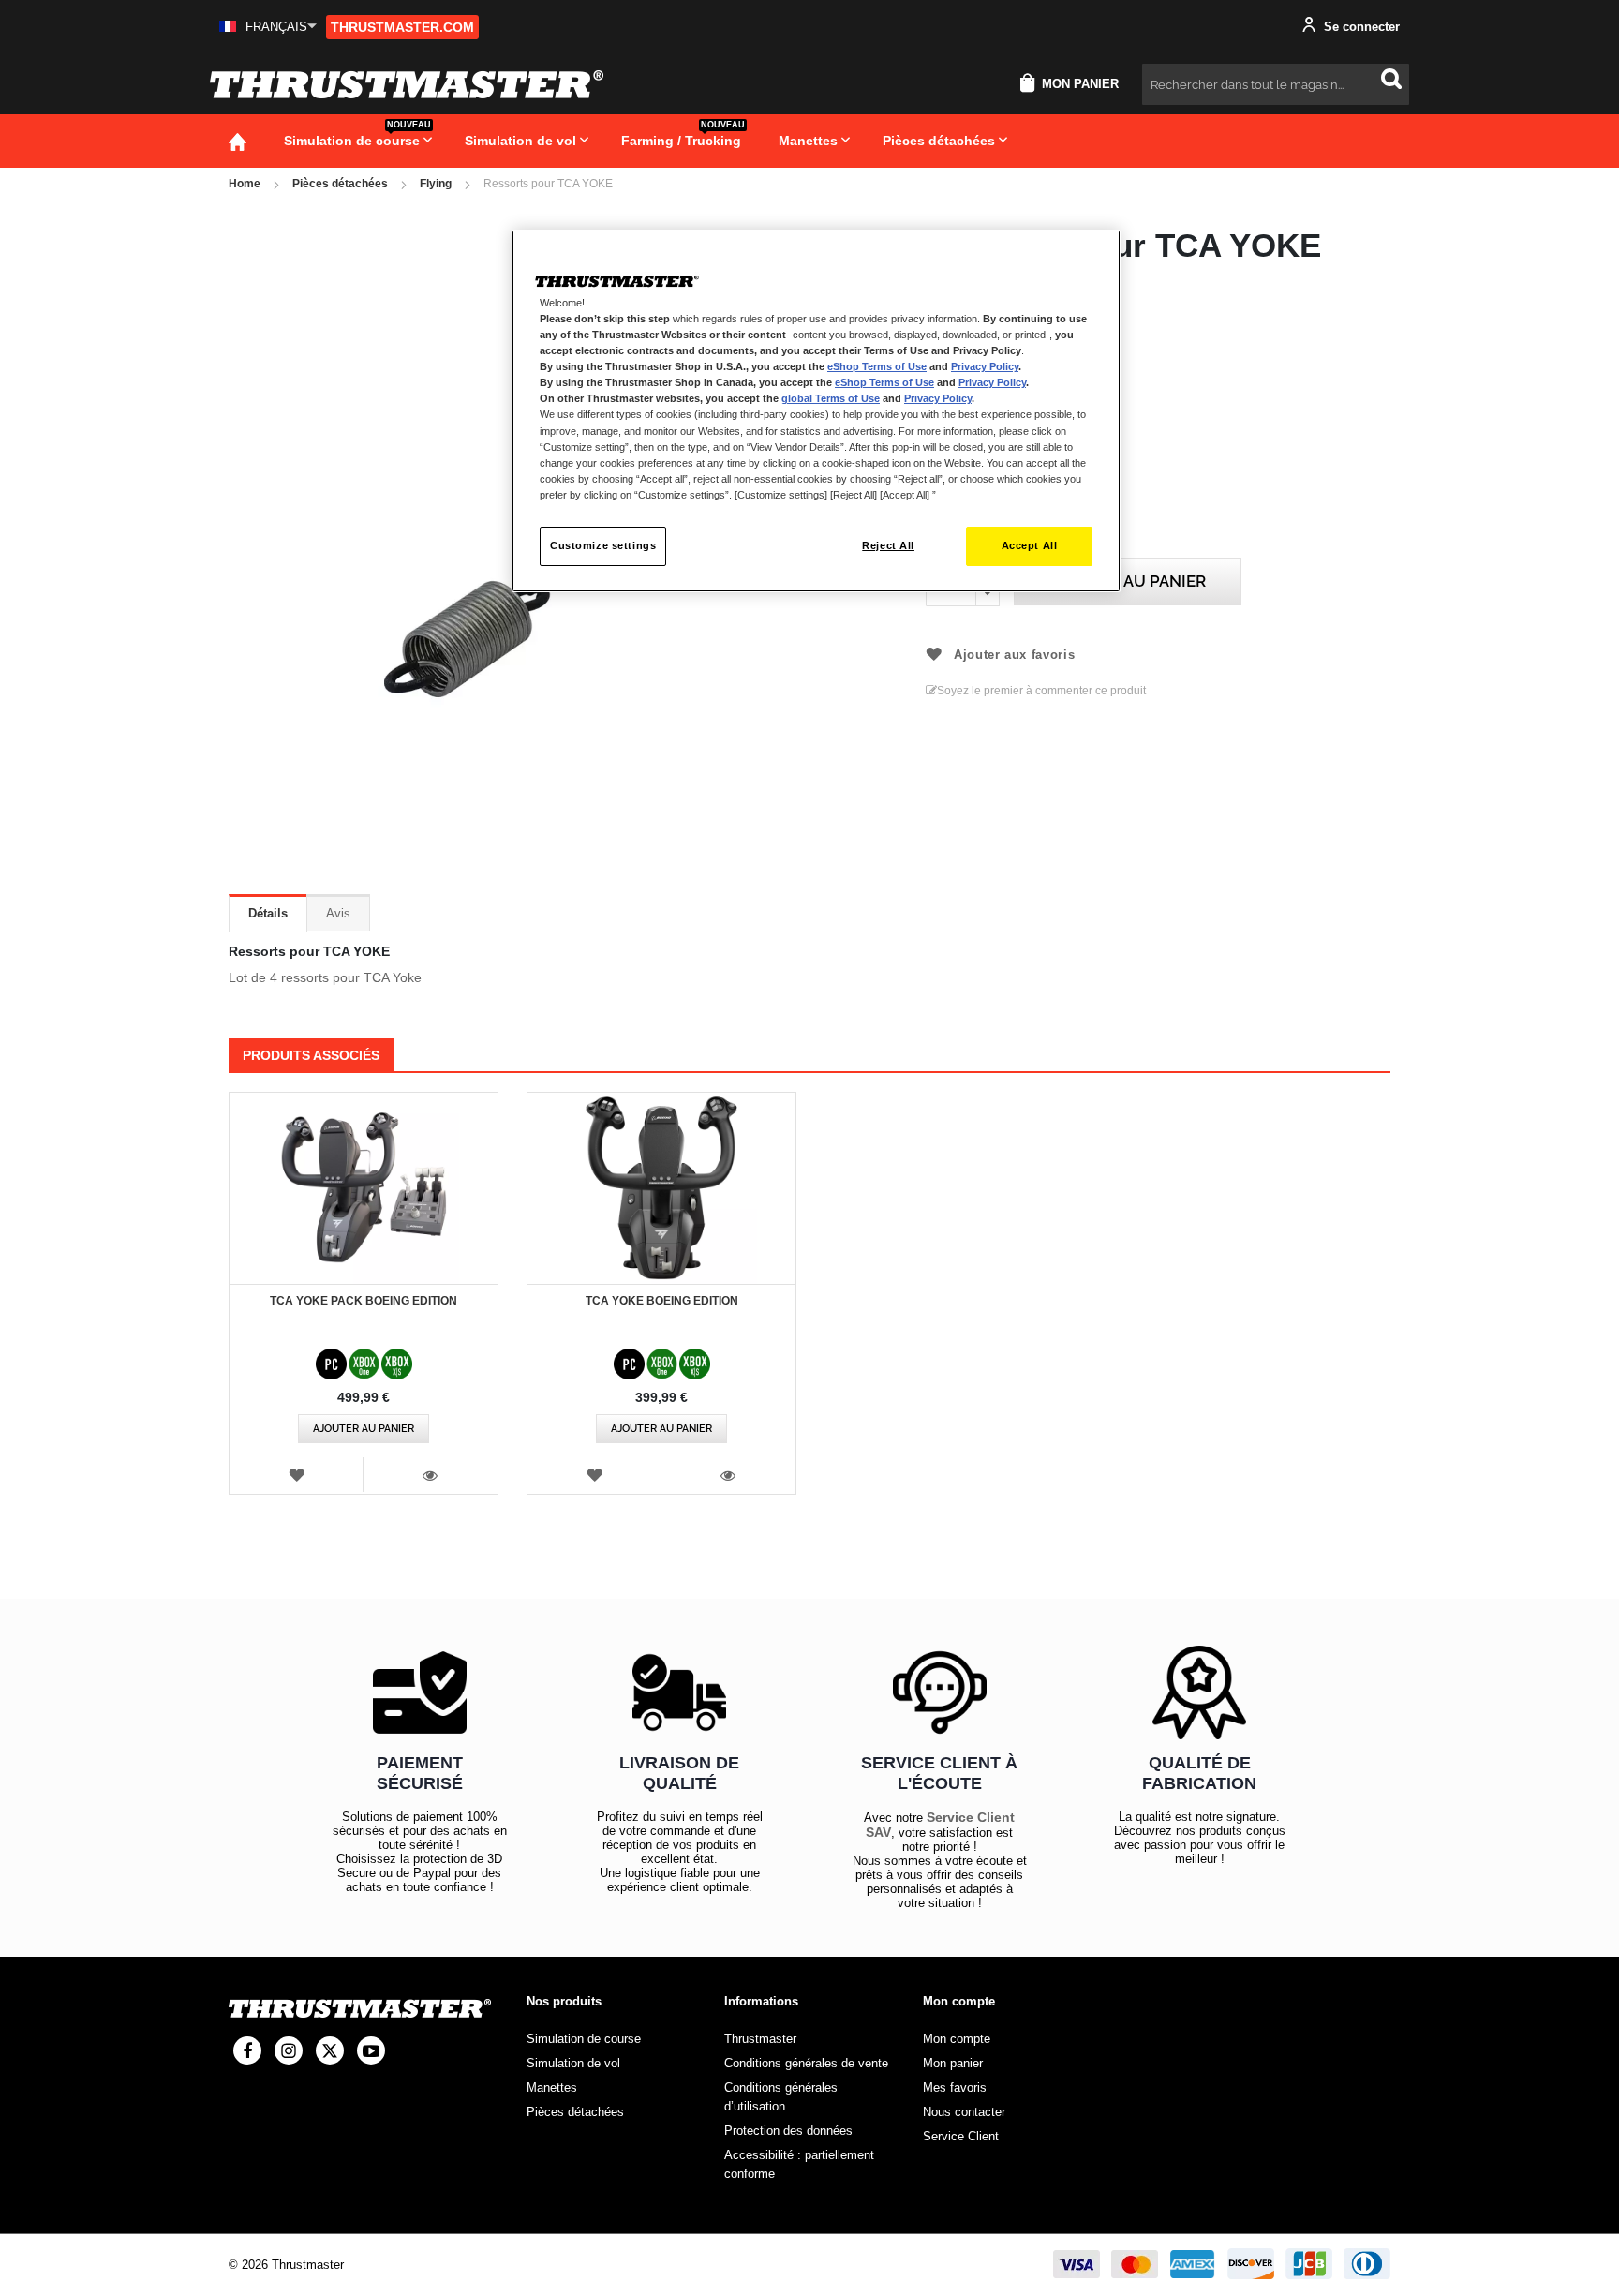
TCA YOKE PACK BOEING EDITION (364, 1301)
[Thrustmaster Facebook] (247, 2050)
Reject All (888, 545)
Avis (338, 913)
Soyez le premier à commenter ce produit (1041, 691)
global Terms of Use (831, 398)
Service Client (961, 2136)
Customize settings (603, 545)
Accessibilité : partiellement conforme (799, 2164)
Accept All (1030, 545)
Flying (436, 184)
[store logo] (407, 84)
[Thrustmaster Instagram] (289, 2050)
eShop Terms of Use (877, 366)
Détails (268, 913)
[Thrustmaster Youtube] (371, 2050)
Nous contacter (964, 2112)
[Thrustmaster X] (330, 2050)
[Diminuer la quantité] (988, 594)
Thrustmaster (760, 2039)
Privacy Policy (985, 366)
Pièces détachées (340, 184)
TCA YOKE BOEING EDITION (662, 1301)
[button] (268, 27)
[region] (816, 411)
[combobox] (1276, 84)
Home (245, 184)
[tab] (268, 913)
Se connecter (1360, 27)
